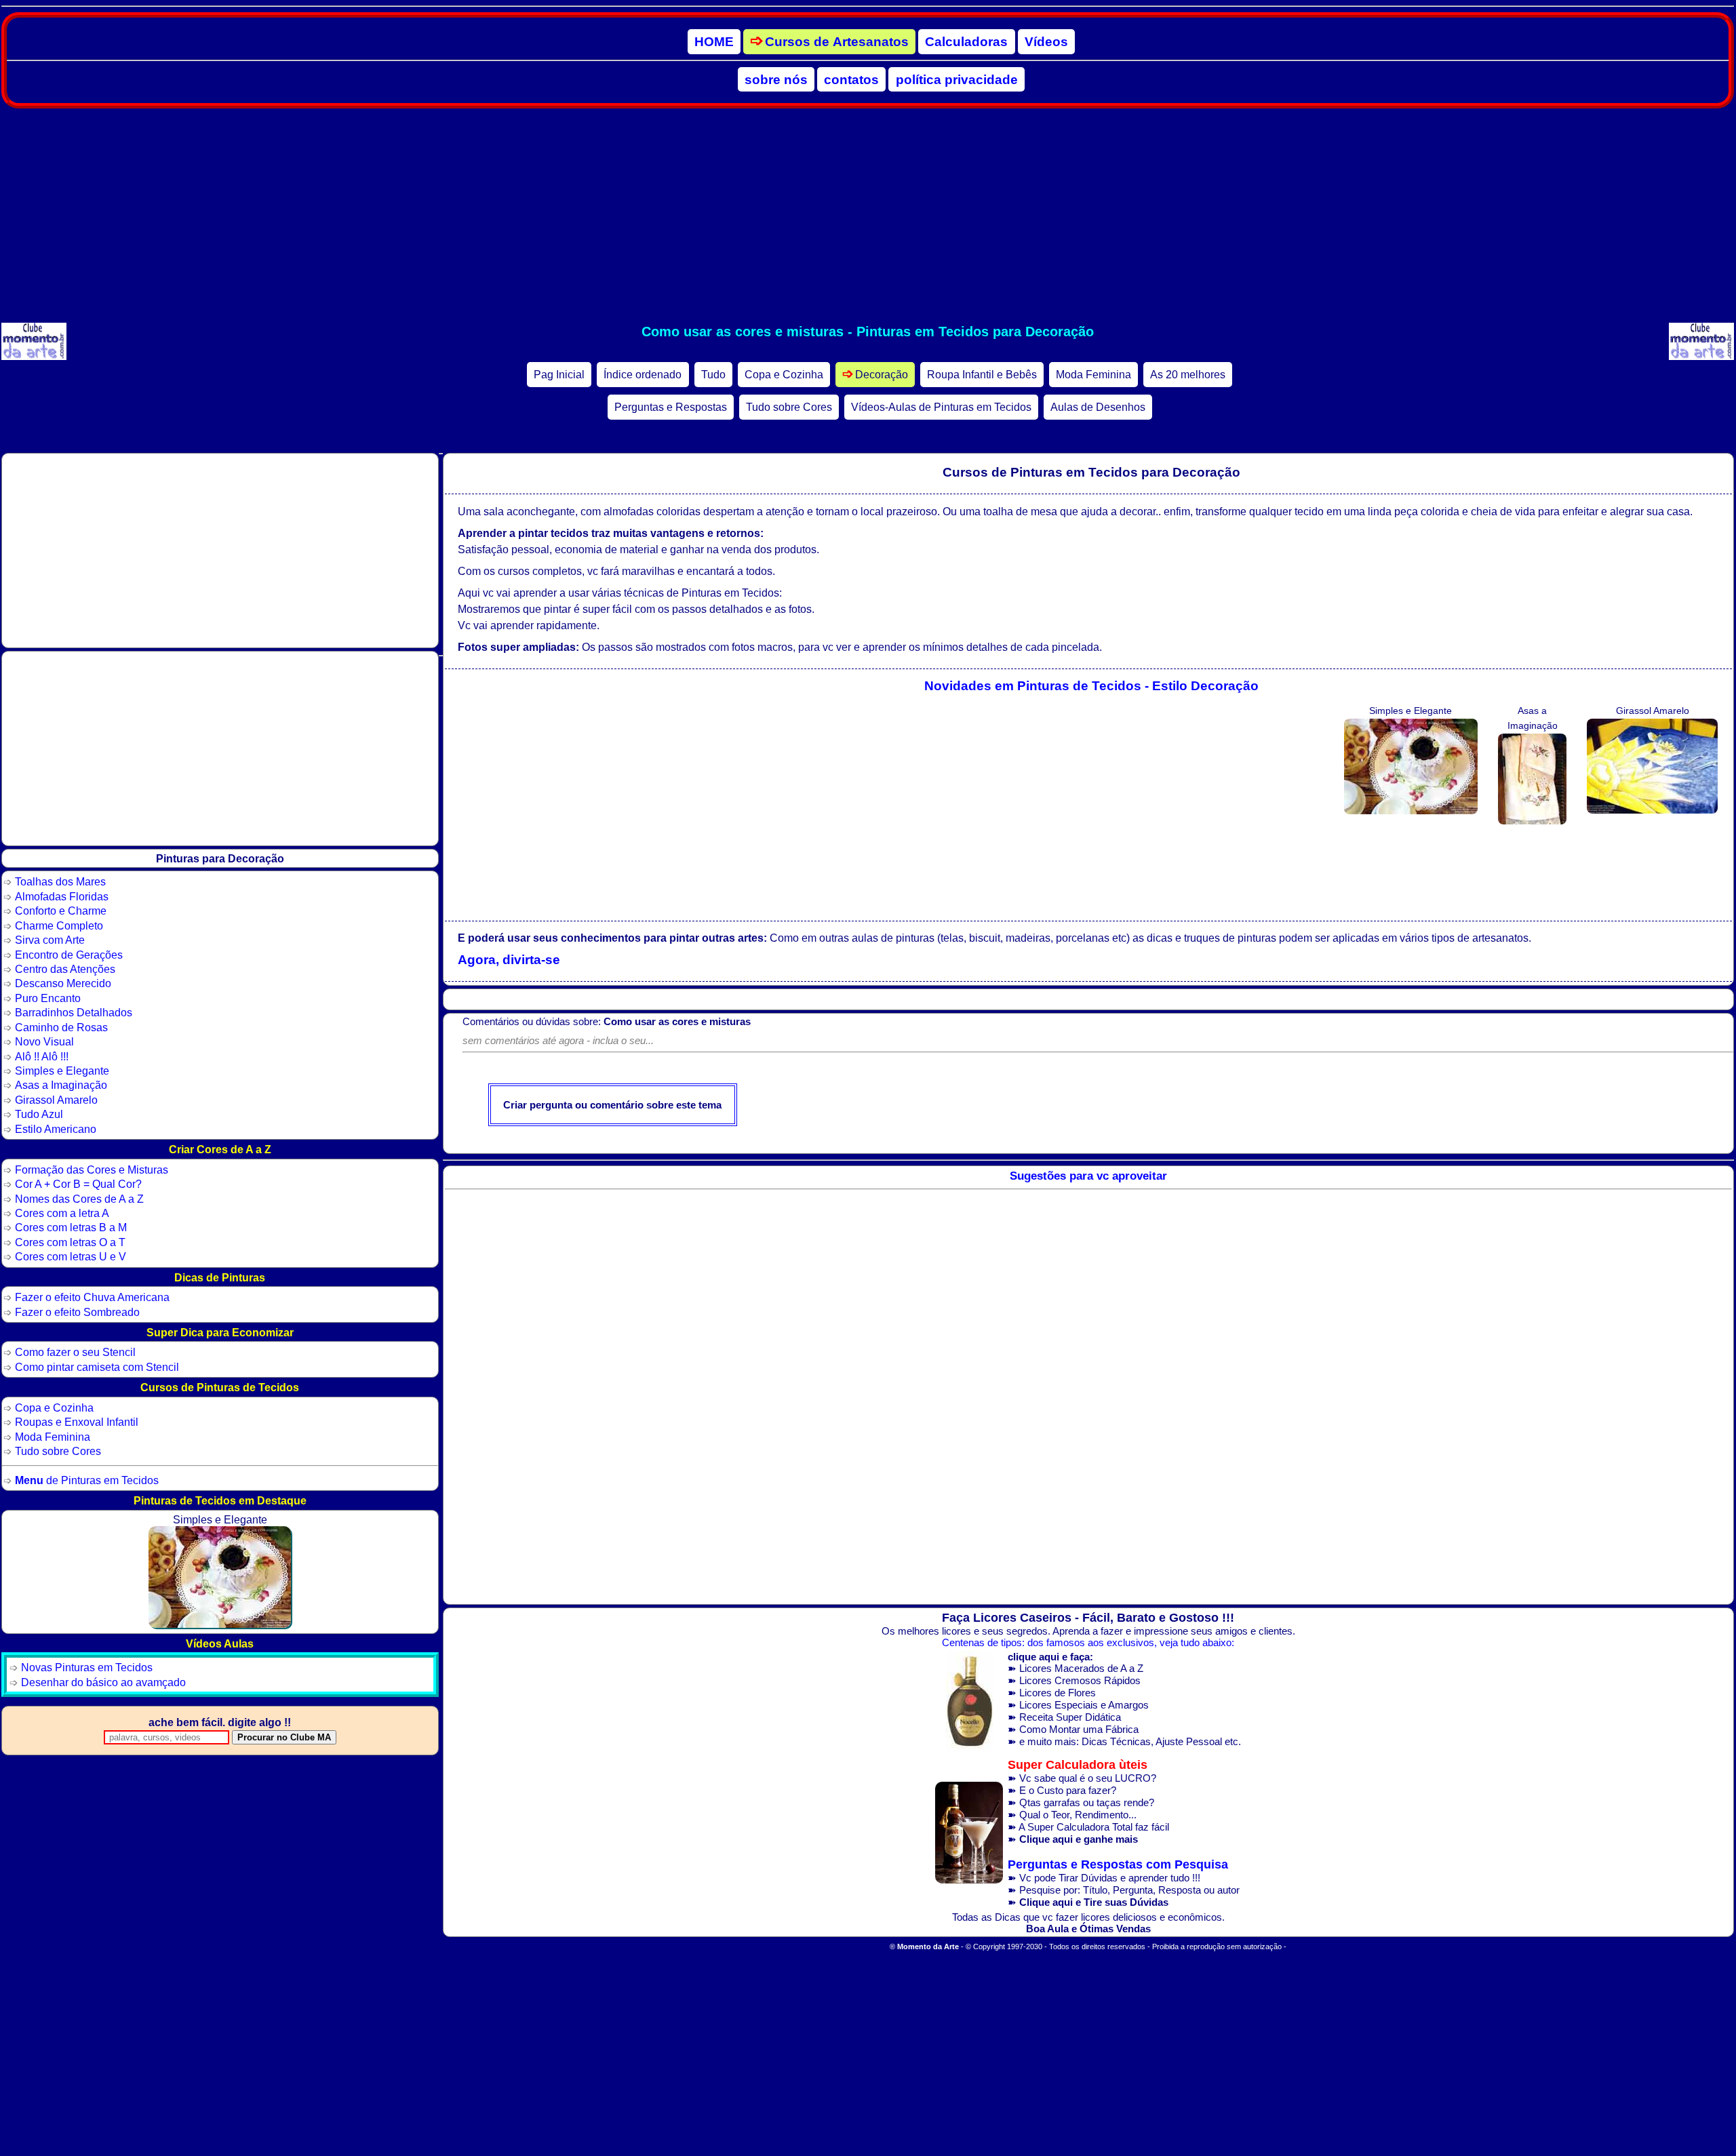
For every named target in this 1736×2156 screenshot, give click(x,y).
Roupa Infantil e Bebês (982, 375)
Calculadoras (966, 42)
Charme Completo (59, 925)
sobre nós (776, 79)
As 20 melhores (1188, 375)
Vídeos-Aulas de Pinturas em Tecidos (941, 407)
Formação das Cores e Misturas (92, 1170)
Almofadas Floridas (62, 896)
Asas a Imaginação (61, 1085)
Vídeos (1046, 42)
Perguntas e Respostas (671, 407)
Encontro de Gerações (69, 955)
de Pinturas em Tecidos (87, 1480)
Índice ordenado (643, 375)
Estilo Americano (56, 1129)
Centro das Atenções (65, 969)
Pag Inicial (559, 375)
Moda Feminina (1093, 375)
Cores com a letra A (62, 1213)
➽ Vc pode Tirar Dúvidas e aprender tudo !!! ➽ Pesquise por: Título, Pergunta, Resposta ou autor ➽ (1124, 1883)
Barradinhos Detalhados (74, 1012)
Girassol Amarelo (56, 1100)
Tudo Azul (39, 1114)
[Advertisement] (867, 216)
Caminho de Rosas (61, 1027)
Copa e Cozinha (784, 375)
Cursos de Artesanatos (837, 42)
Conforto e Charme (61, 911)
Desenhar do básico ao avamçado (103, 1682)
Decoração (882, 375)
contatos (851, 79)
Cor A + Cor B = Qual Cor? (78, 1184)
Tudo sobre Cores (789, 407)
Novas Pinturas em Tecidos (87, 1667)
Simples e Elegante (62, 1071)
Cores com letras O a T (70, 1242)
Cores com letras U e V (71, 1256)
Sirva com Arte (50, 940)
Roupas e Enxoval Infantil (77, 1422)
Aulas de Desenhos (1098, 407)
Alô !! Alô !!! (42, 1056)
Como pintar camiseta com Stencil (97, 1367)
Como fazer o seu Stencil (75, 1352)
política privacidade (957, 79)
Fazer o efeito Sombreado (77, 1312)
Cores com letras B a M (71, 1227)
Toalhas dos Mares (60, 881)
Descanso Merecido (63, 983)
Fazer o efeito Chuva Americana (92, 1297)
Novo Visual (44, 1041)
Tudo (713, 375)
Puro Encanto (48, 998)
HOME (714, 42)
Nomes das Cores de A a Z (79, 1199)
